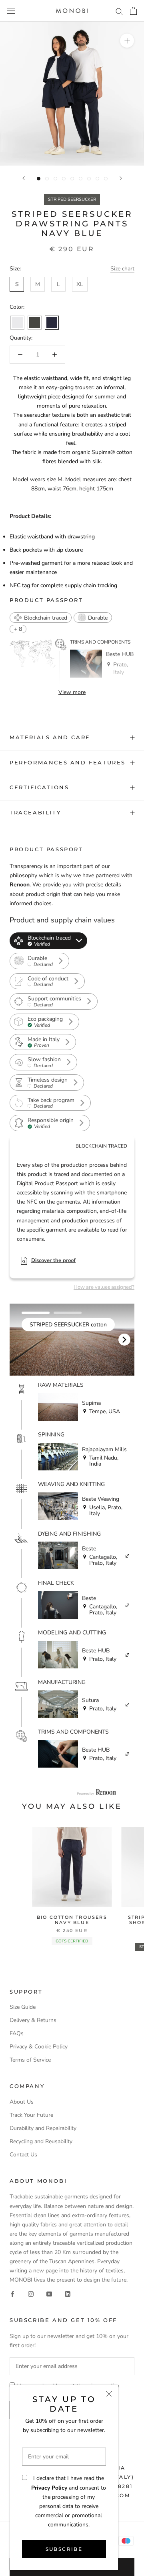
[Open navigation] (11, 11)
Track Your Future (31, 2115)
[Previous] (24, 178)
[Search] (119, 11)
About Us (22, 2102)
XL (80, 284)
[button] (41, 618)
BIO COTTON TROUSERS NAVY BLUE (72, 1920)
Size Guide (23, 2007)
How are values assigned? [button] (104, 1287)
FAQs (17, 2033)
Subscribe (64, 2549)
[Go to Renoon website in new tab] (96, 1792)
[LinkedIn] (68, 2293)
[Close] (109, 2394)
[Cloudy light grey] (17, 323)
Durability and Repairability (43, 2128)
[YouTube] (49, 2293)
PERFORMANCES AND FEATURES (68, 762)
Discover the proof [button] (53, 1260)
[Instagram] (31, 2293)
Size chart (122, 269)
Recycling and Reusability (41, 2141)
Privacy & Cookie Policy (39, 2047)
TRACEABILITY (35, 812)
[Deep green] (35, 323)
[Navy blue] (52, 323)
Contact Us (23, 2155)
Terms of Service (30, 2060)
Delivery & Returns (33, 2020)
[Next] (121, 178)
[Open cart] (133, 11)
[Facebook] (12, 2293)
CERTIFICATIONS (39, 787)
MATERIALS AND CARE (50, 737)
